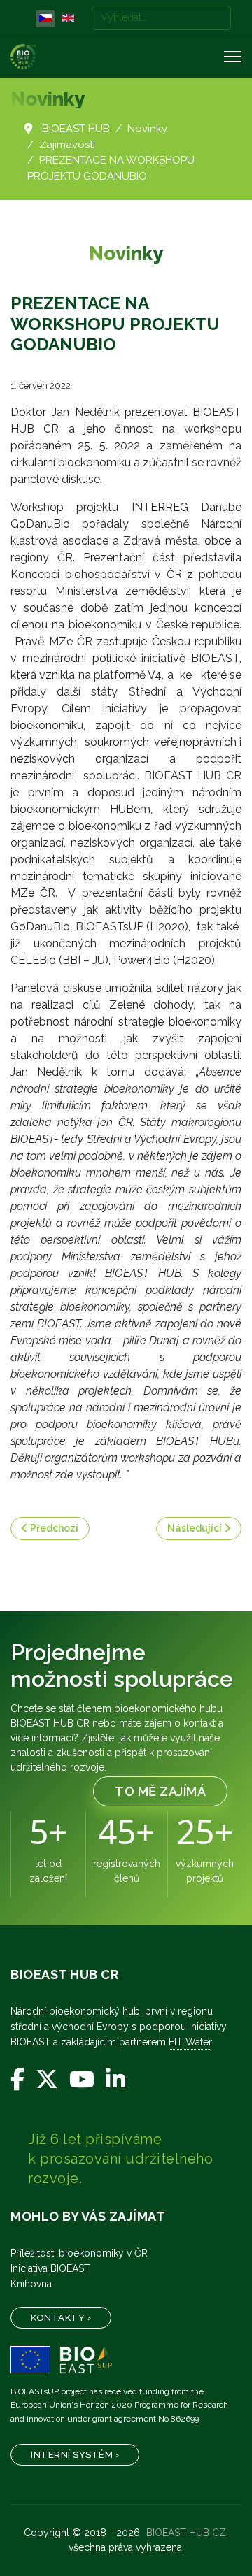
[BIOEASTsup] (126, 2360)
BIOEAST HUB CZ (186, 2533)
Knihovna (31, 2284)
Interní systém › (75, 2455)
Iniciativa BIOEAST (50, 2268)
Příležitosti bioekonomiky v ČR (79, 2253)
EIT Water (190, 2042)
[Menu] (233, 57)
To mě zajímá (160, 1791)
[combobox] (161, 18)
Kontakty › (61, 2318)
